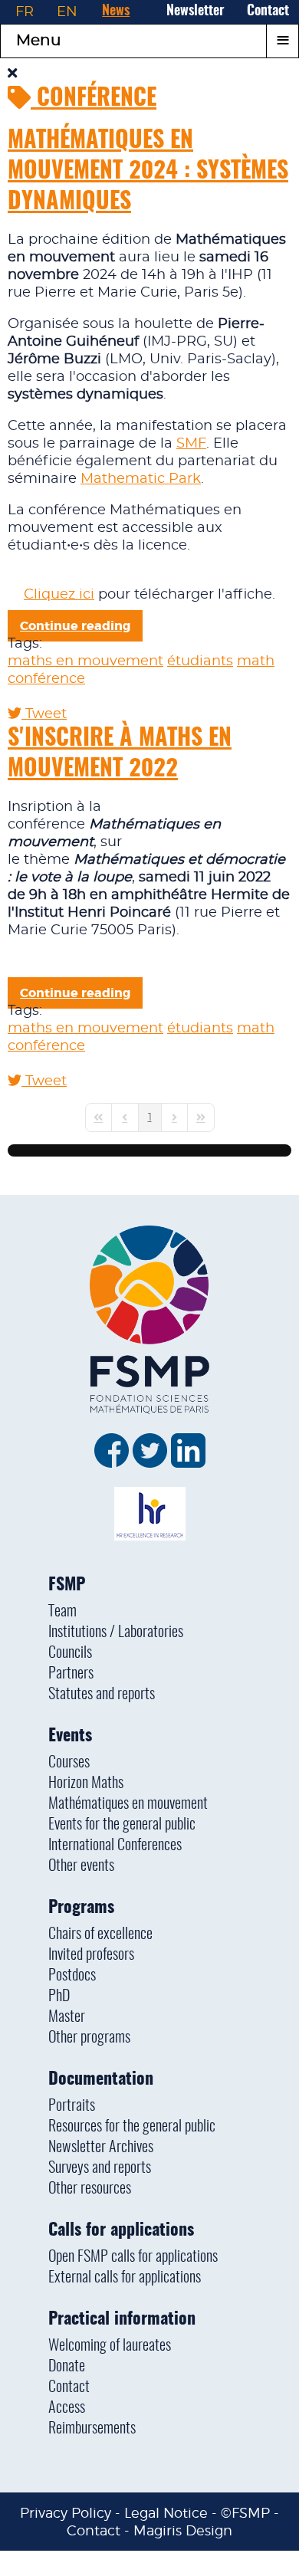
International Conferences (115, 1846)
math (256, 661)
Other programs (89, 2038)
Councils (70, 1653)
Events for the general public (122, 1825)
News (116, 11)
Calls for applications (121, 2230)
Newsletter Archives (101, 2148)
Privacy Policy (66, 2513)
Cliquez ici (59, 595)
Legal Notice (166, 2513)
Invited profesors (91, 1955)
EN (67, 11)
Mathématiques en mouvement (128, 1804)
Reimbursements (92, 2429)
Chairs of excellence (100, 1934)
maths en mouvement (85, 661)
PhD (59, 1997)
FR (25, 11)
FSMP (67, 1585)
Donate (67, 2367)
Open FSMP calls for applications (133, 2257)
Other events (81, 1866)
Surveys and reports (100, 2168)
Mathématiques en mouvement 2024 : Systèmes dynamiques (148, 172)
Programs (81, 1908)
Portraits (72, 2106)
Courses (69, 1763)
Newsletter (195, 11)
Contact (268, 11)
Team (62, 1612)
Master (67, 2017)
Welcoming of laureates (110, 2346)
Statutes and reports (102, 1695)
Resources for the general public (132, 2127)
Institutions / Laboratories (116, 1633)
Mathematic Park (141, 479)
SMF (191, 444)
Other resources (90, 2189)
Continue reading (75, 626)
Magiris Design (183, 2530)
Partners (71, 1674)
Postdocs (72, 1976)
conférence (46, 679)
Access (67, 2408)
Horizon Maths (86, 1784)
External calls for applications (125, 2278)
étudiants (200, 661)
